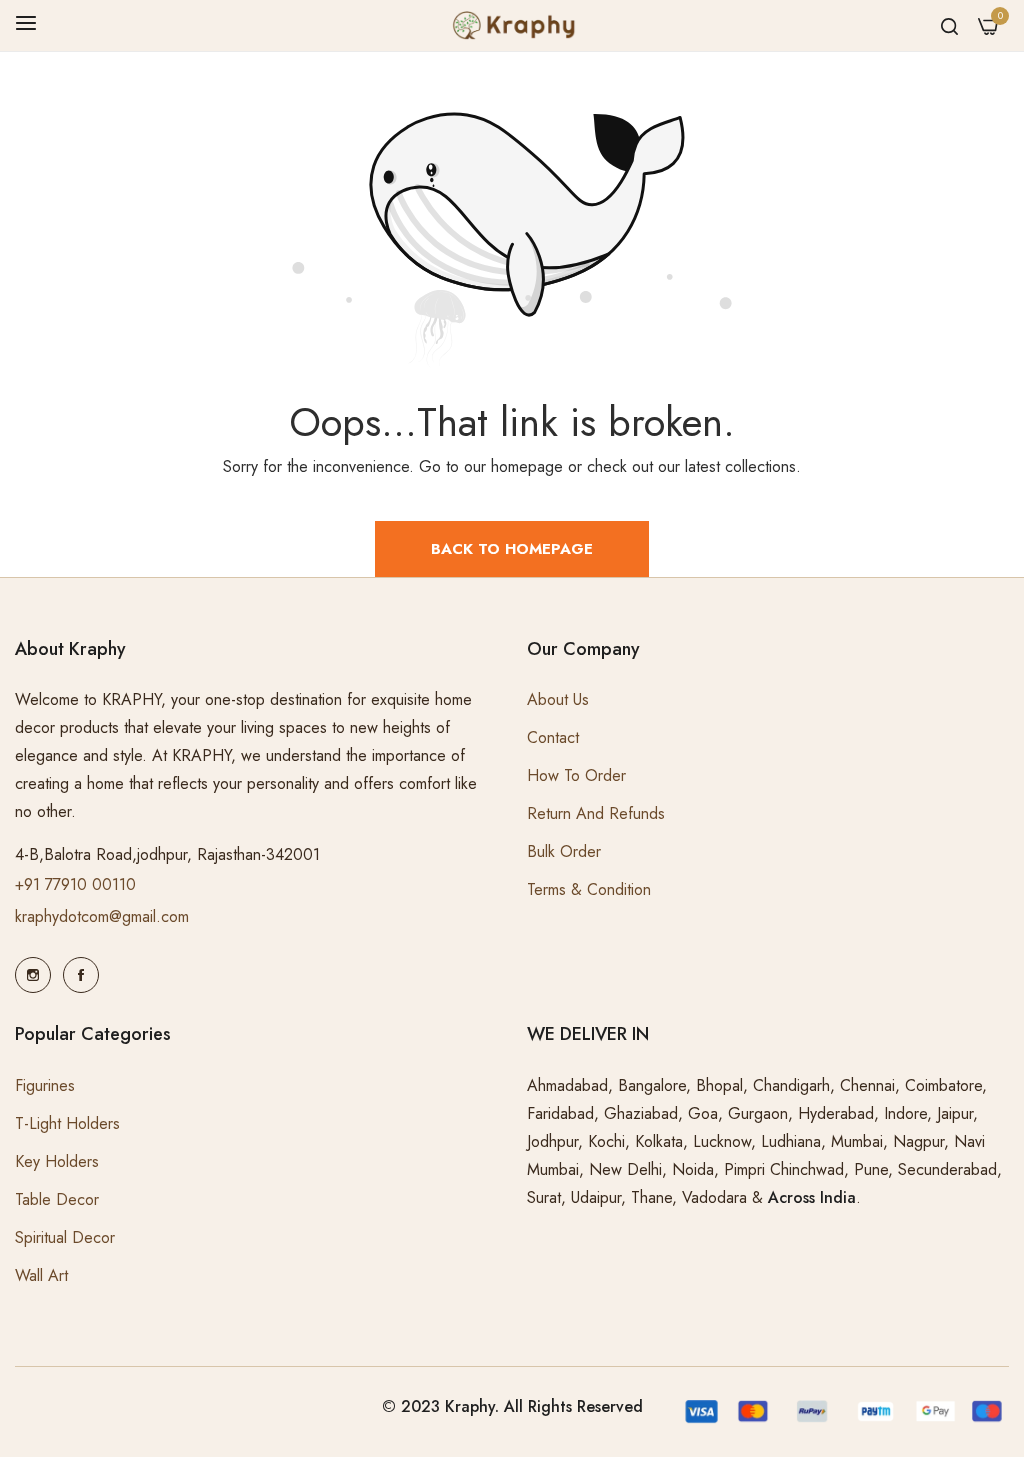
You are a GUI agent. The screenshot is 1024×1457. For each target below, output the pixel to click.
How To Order (576, 775)
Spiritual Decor (65, 1237)
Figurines (45, 1085)
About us (558, 699)
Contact (553, 737)
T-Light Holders (67, 1123)
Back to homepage (512, 549)
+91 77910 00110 (75, 884)
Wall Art (41, 1275)
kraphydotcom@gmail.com (102, 916)
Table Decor (57, 1199)
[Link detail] (33, 975)
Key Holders (57, 1161)
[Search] (949, 25)
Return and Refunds (596, 813)
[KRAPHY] (512, 25)
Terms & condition (589, 889)
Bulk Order (564, 851)
